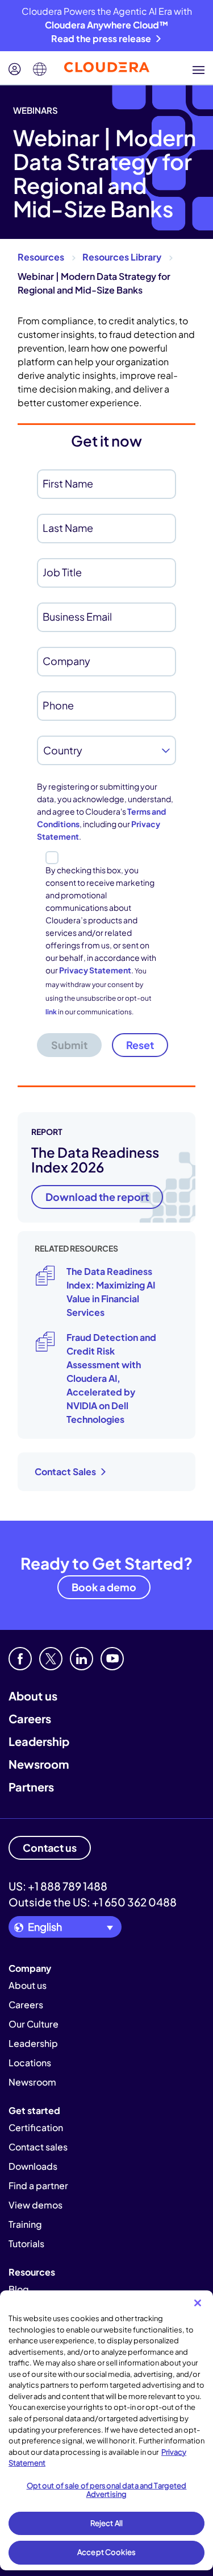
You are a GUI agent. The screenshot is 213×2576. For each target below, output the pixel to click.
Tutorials (26, 2243)
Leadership (39, 1741)
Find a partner (38, 2185)
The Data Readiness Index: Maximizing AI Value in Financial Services (111, 1292)
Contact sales (38, 2147)
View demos (35, 2205)
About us (33, 1696)
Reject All (106, 2523)
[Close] (198, 2303)
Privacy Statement (95, 970)
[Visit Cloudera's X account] (51, 1659)
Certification (36, 2127)
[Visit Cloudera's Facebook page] (20, 1659)
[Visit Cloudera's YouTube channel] (112, 1659)
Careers (30, 1718)
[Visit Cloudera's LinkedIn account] (82, 1659)
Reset (140, 1045)
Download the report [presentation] (97, 1197)
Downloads (33, 2166)
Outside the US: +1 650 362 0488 (93, 1902)
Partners (31, 1787)
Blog (19, 2289)
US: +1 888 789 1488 (58, 1886)
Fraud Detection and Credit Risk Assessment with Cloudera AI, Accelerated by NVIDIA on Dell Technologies (111, 1378)
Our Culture (34, 2024)
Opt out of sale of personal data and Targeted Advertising (107, 2490)
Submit (69, 1045)
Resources (41, 257)
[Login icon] (15, 69)
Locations (30, 2063)
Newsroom (39, 1764)
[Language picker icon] (40, 69)
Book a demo (104, 1587)
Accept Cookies (106, 2552)
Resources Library (122, 257)
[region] (106, 2430)
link (51, 1012)
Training (25, 2224)
